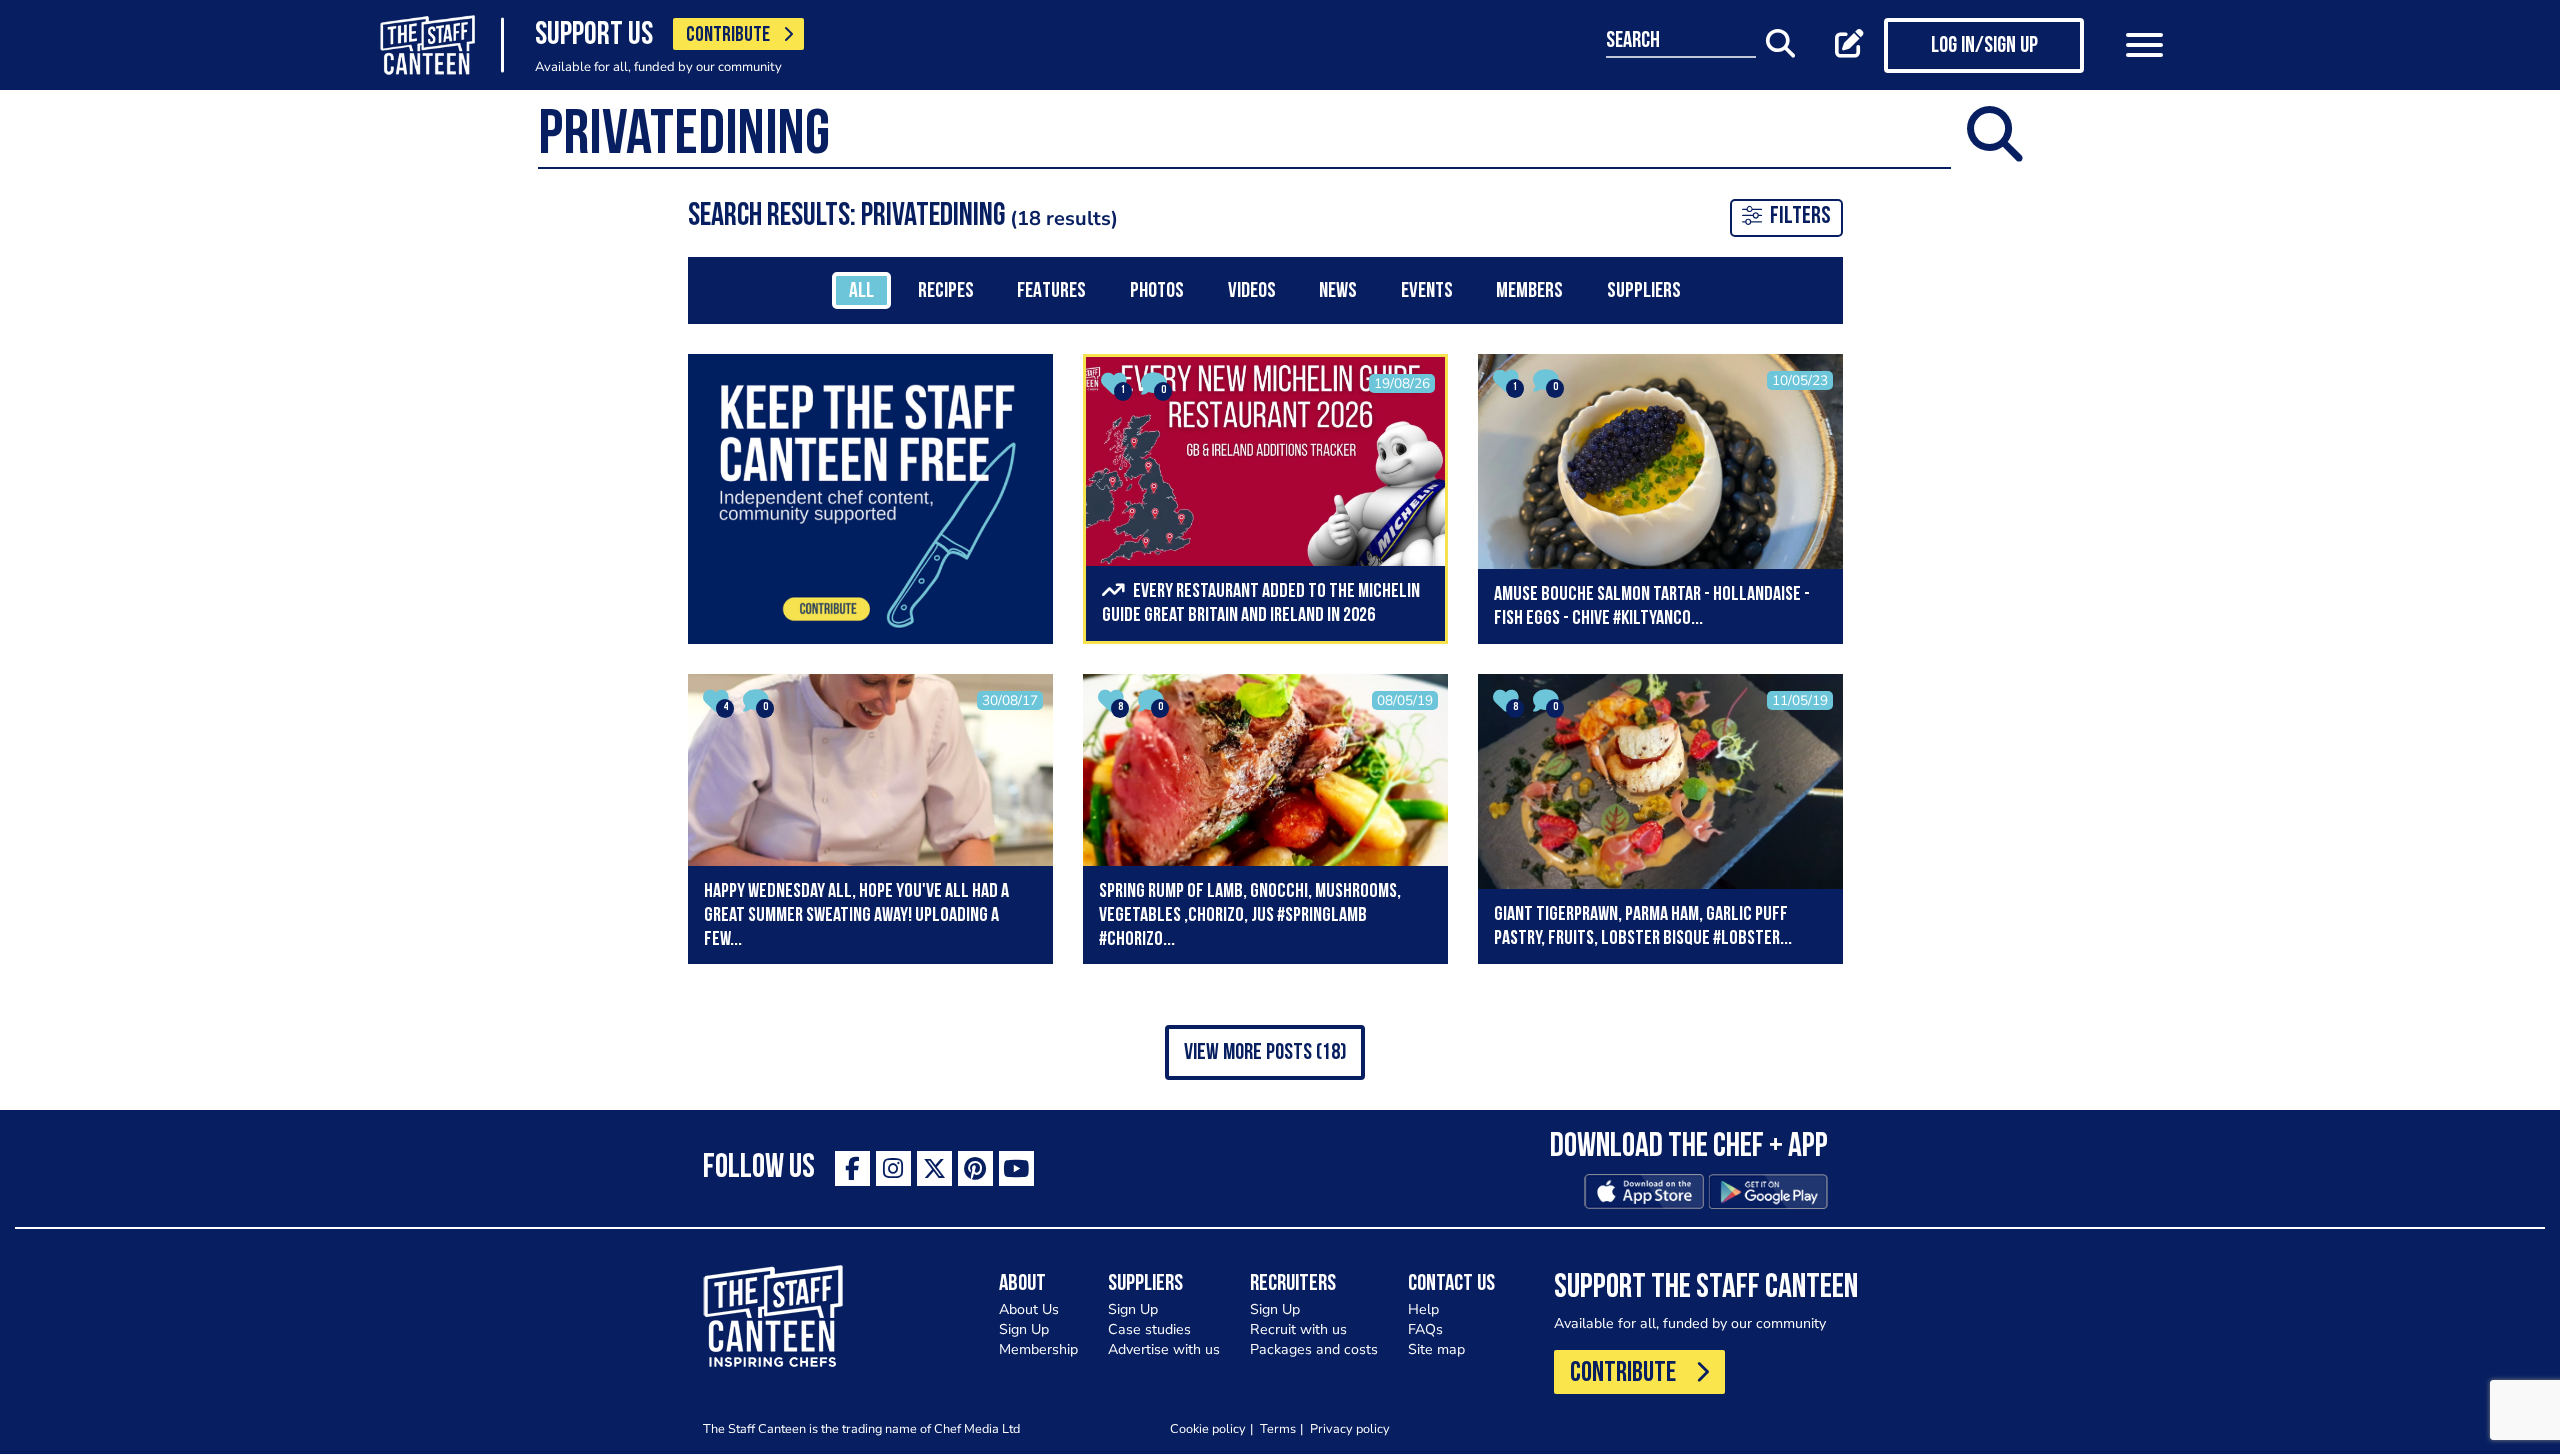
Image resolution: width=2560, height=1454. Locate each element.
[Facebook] (852, 1168)
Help (1423, 1309)
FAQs (1425, 1329)
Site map (1436, 1349)
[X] (934, 1168)
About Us (1029, 1309)
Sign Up (1024, 1329)
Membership (1038, 1349)
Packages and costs (1314, 1349)
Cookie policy (1208, 1428)
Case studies (1149, 1329)
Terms (1278, 1428)
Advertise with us (1164, 1349)
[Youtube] (1016, 1168)
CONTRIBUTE (728, 35)
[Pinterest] (975, 1168)
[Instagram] (893, 1168)
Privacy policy (1350, 1428)
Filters (1800, 217)
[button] (1265, 1052)
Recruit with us (1298, 1329)
